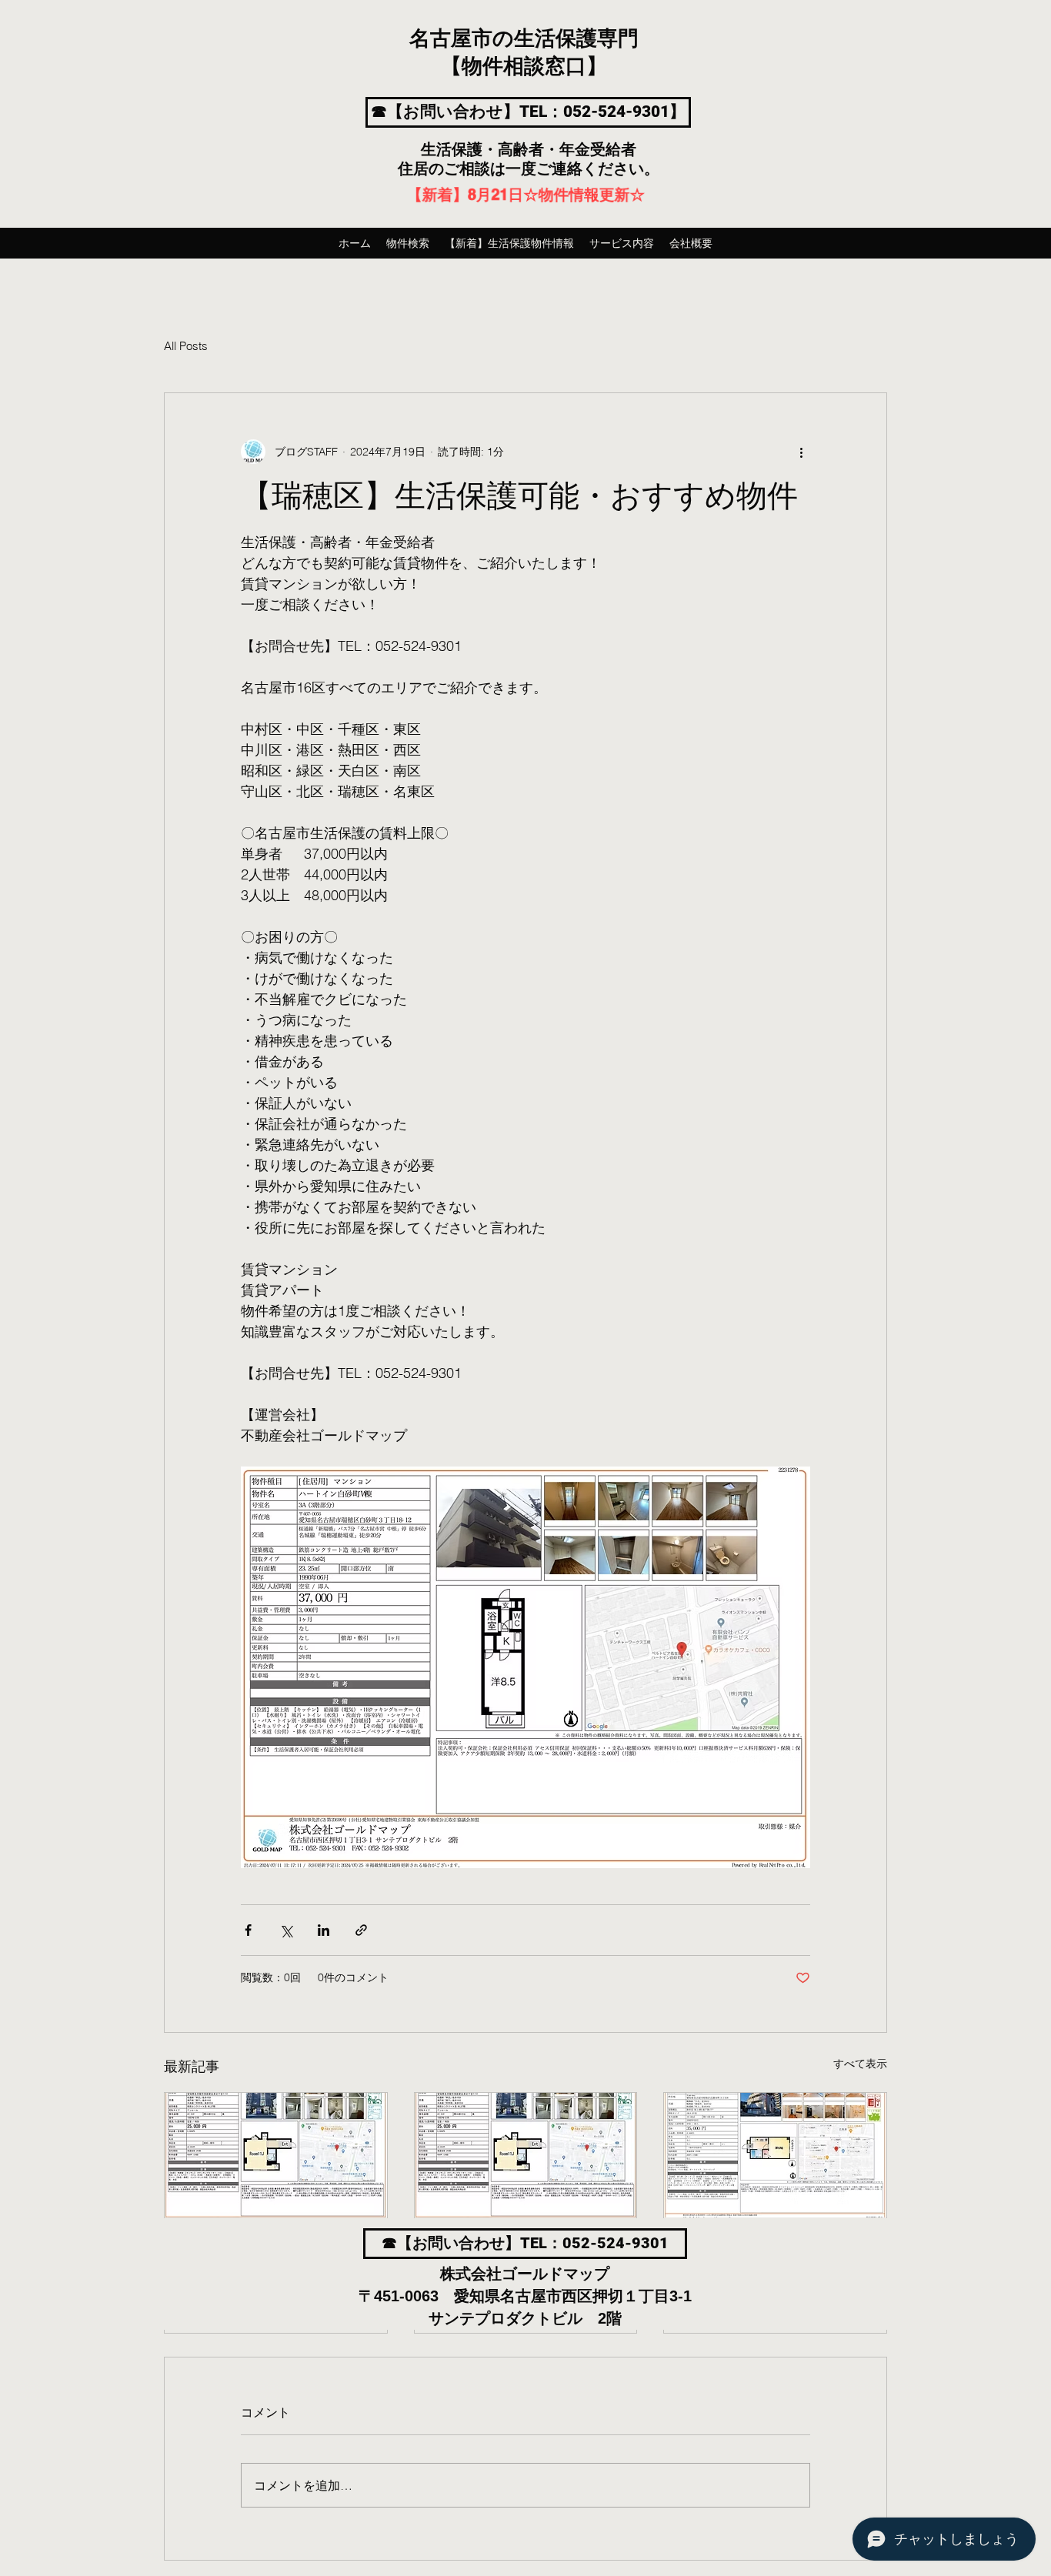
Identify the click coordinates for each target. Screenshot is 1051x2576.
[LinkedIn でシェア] (324, 1930)
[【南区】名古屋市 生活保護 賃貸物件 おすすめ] (526, 2155)
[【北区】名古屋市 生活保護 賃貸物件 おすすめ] (775, 2155)
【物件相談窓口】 (524, 67)
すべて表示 (860, 2064)
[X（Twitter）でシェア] (286, 1930)
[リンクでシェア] (361, 1930)
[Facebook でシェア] (248, 1930)
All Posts (186, 346)
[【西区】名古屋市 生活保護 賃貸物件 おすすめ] (276, 2155)
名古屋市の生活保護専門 (524, 39)
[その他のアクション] (801, 452)
